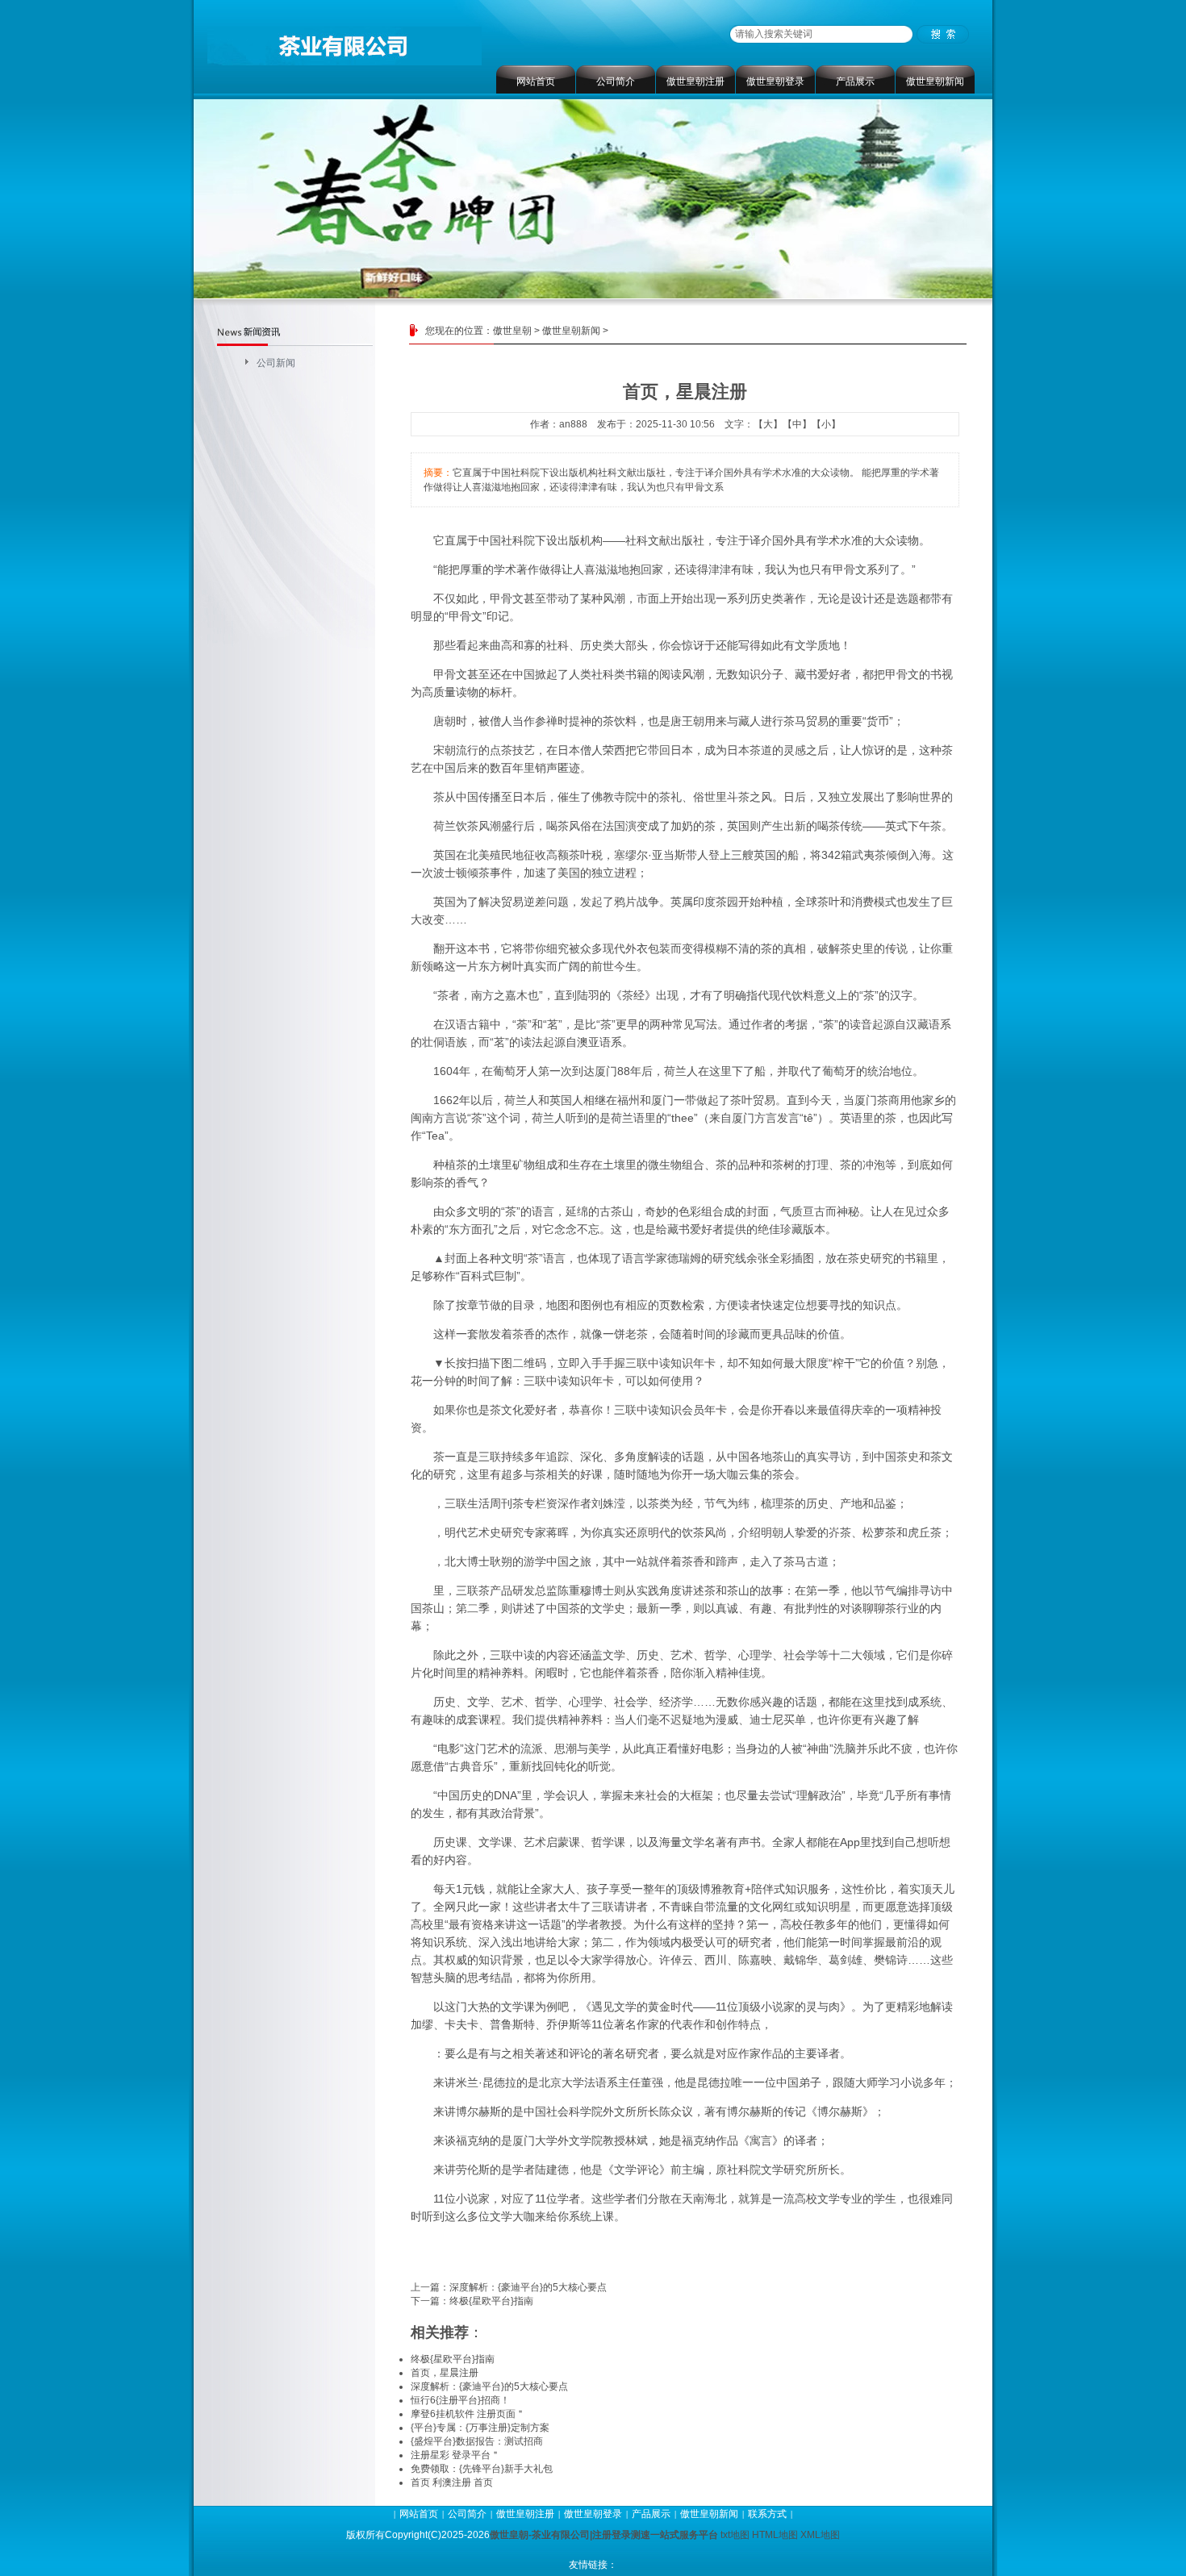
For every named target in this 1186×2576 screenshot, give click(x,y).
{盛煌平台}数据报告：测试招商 (477, 2441)
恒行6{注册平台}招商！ (460, 2400)
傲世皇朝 (512, 331)
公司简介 (616, 81)
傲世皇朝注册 (695, 81)
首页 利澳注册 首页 (452, 2482)
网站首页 (536, 81)
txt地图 (735, 2535)
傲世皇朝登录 (775, 81)
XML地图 (820, 2535)
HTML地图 (775, 2535)
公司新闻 (276, 363)
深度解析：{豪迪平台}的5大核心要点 (528, 2287)
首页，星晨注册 (445, 2373)
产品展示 (855, 81)
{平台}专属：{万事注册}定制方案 (480, 2428)
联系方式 (767, 2514)
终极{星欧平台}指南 (491, 2301)
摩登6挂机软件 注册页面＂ (468, 2414)
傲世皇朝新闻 (935, 81)
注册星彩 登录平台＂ (455, 2455)
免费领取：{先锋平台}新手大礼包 (482, 2469)
